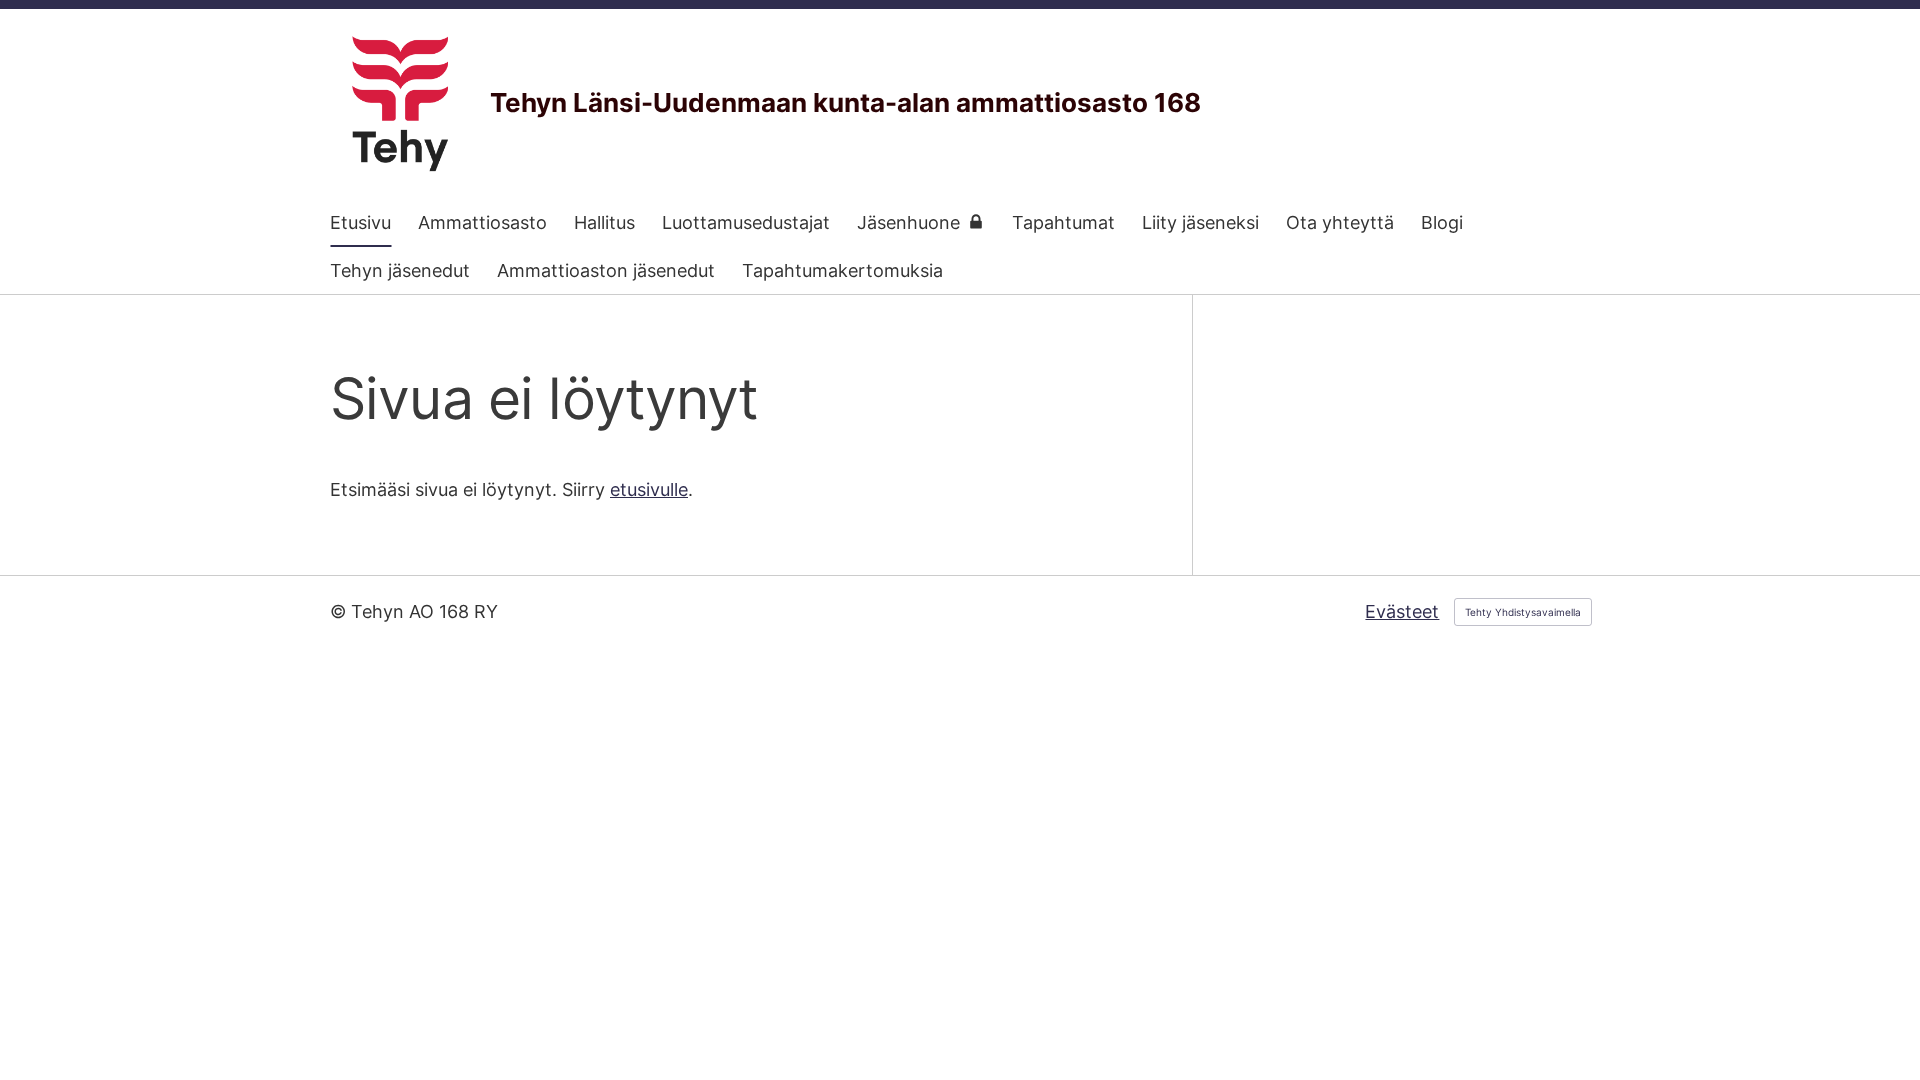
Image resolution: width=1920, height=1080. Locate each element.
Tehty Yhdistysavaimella (1523, 612)
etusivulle (649, 489)
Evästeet (1402, 611)
